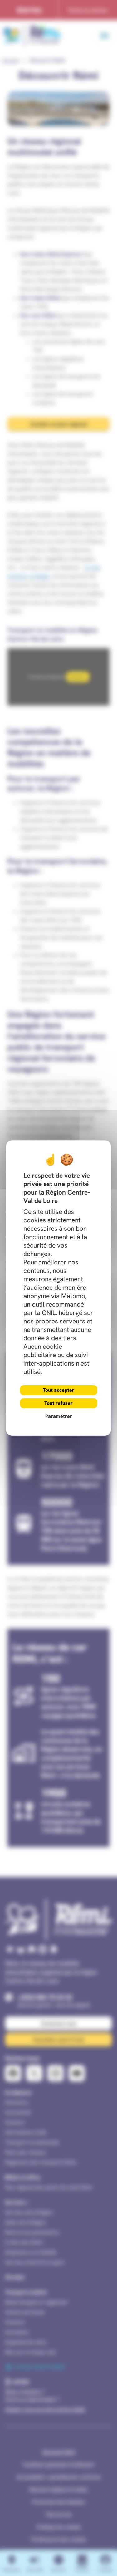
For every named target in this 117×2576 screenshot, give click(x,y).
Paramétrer (59, 1416)
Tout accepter (58, 1390)
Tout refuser (58, 1403)
